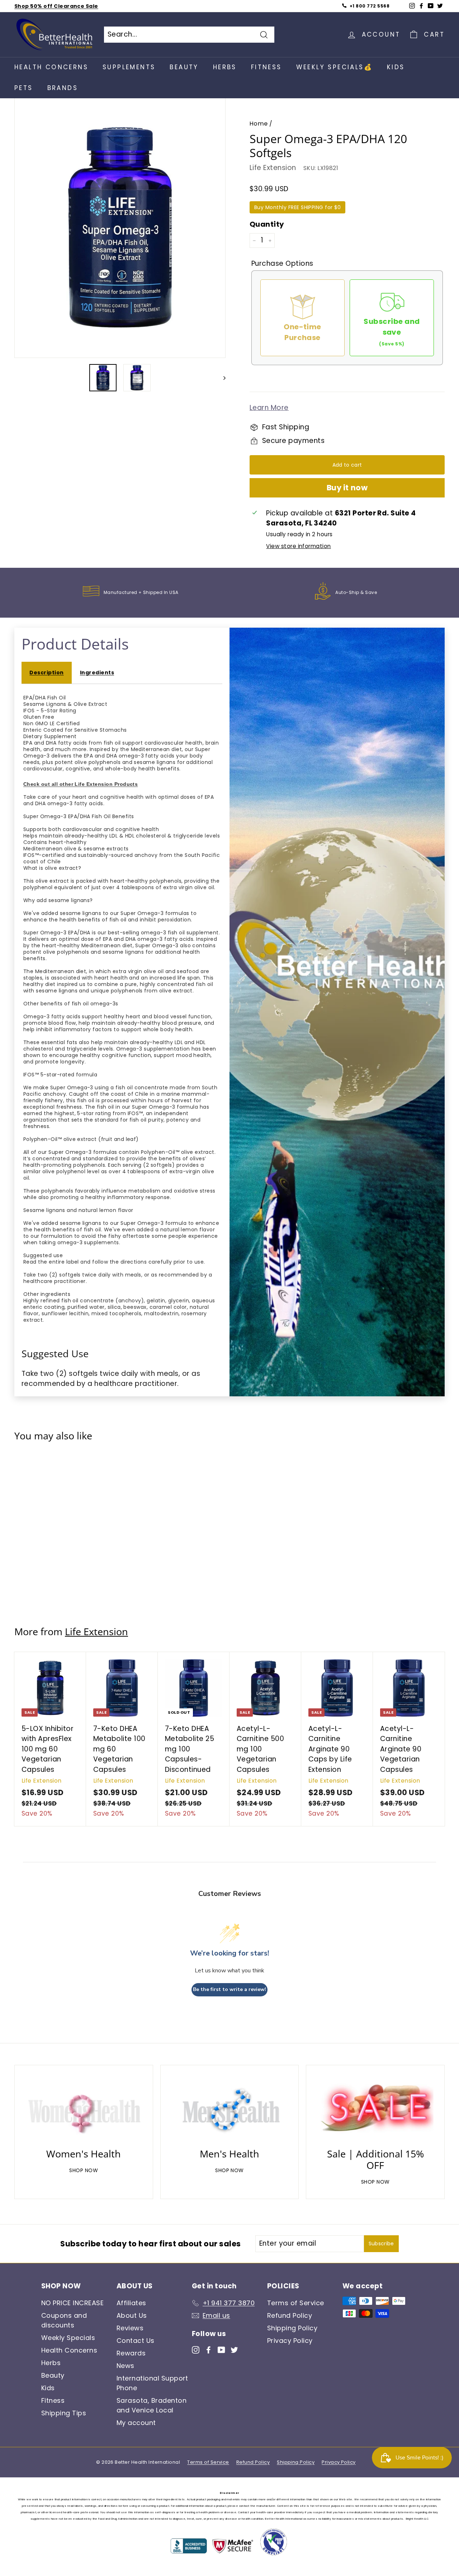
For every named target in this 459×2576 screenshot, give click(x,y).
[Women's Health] (84, 2109)
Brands (63, 88)
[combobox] (189, 35)
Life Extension (273, 168)
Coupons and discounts (64, 2320)
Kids (396, 67)
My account (136, 2423)
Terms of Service (296, 2303)
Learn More (269, 408)
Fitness (266, 67)
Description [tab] (46, 673)
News (126, 2366)
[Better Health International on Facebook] (209, 2349)
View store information (298, 546)
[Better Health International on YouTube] (221, 2349)
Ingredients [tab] (97, 673)
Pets (24, 88)
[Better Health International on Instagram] (196, 2349)
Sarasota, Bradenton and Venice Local (152, 2405)
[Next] (221, 378)
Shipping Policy (292, 2328)
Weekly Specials (68, 2338)
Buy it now (347, 488)
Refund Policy (290, 2315)
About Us (132, 2315)
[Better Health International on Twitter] (234, 2349)
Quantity (267, 224)
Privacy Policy (290, 2341)
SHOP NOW (84, 2170)
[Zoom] (120, 227)
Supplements (129, 67)
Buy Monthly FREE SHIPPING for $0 (297, 207)
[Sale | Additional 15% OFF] (375, 2109)
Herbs (225, 67)
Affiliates (131, 2303)
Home (259, 124)
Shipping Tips (64, 2413)
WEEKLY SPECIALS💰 (334, 67)
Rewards (131, 2353)
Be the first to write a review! (229, 1989)
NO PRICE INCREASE (72, 2303)
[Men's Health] (230, 2109)
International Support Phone (152, 2383)
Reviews (130, 2328)
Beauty (184, 67)
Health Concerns (51, 67)
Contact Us (136, 2341)
